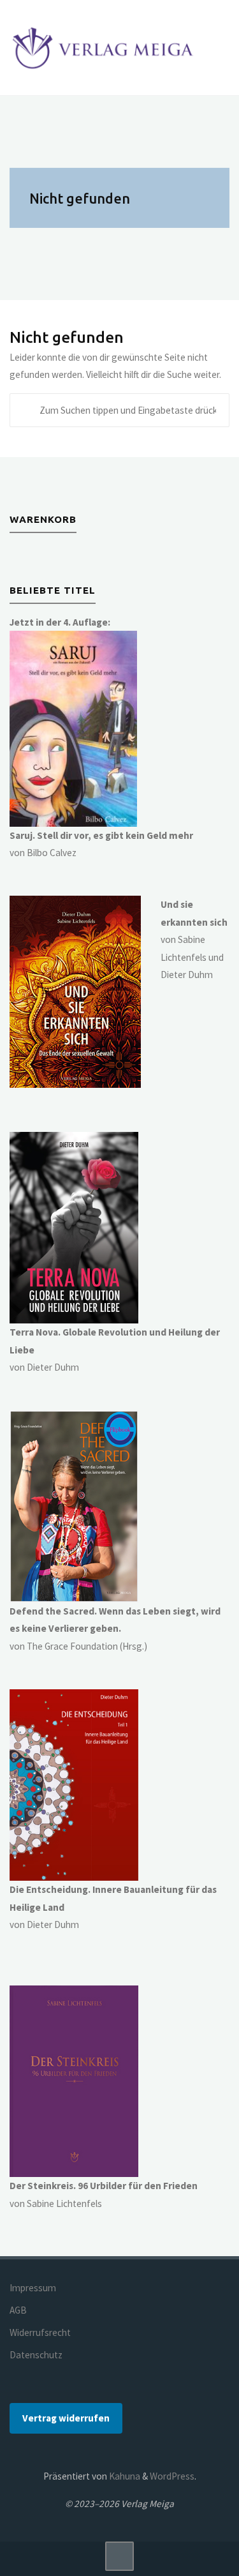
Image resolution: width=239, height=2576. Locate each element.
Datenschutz (36, 2355)
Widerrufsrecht (40, 2332)
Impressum (33, 2288)
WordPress (172, 2476)
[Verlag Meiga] (105, 48)
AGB (18, 2310)
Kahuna (124, 2476)
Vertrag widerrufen (66, 2418)
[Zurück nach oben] (120, 2556)
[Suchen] (27, 411)
